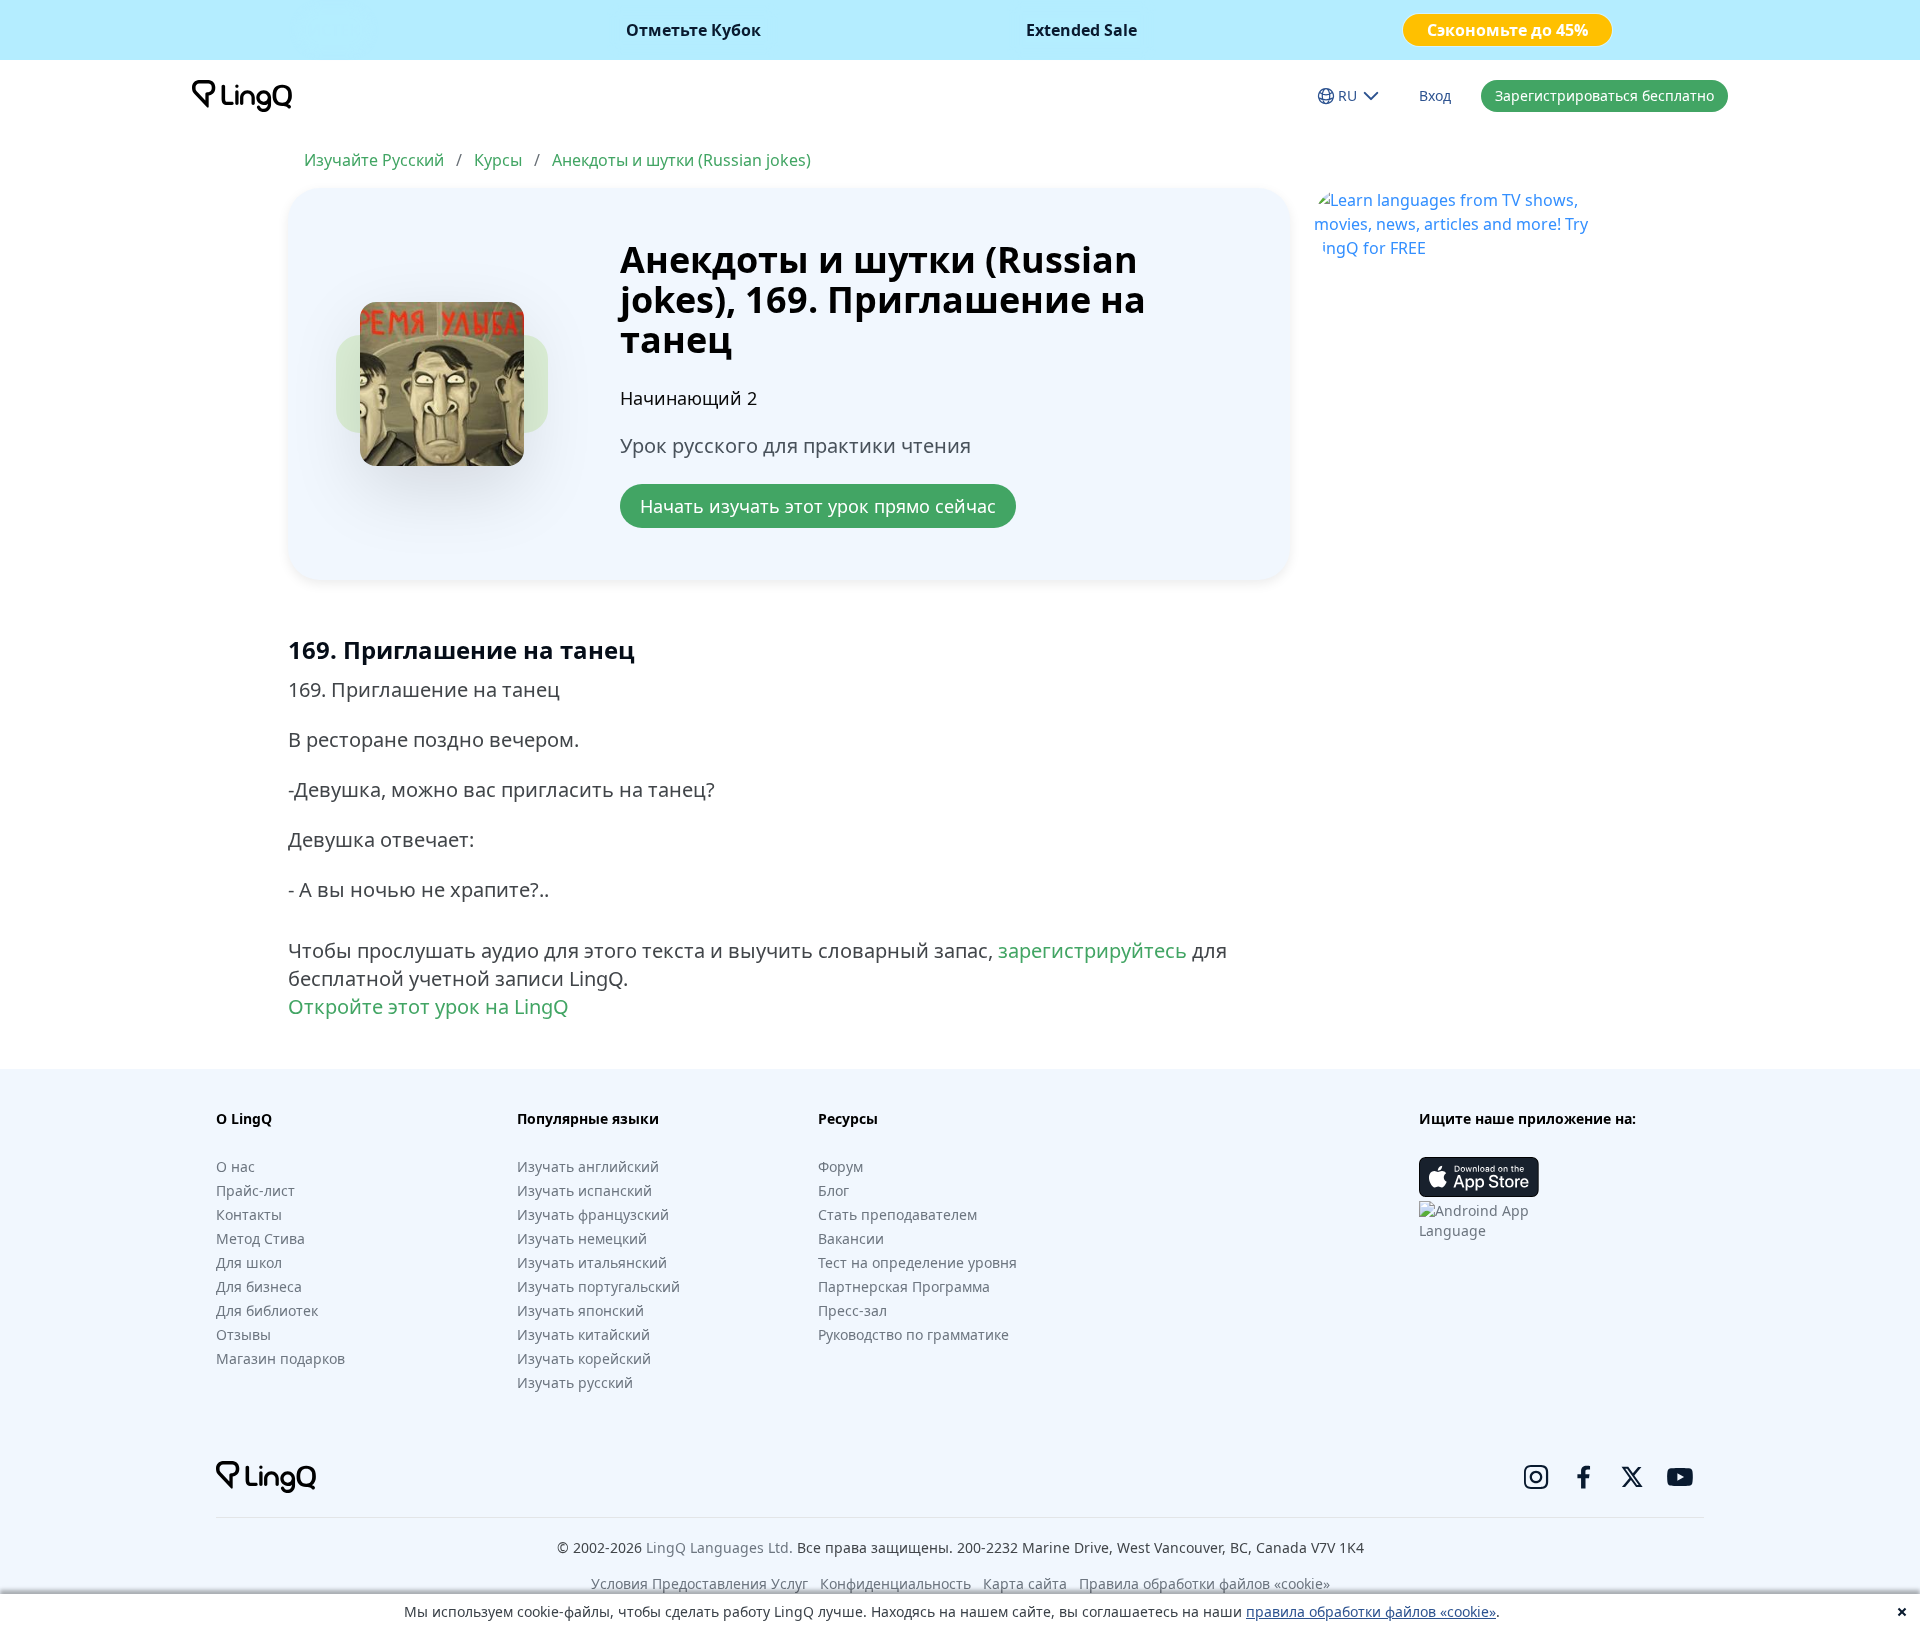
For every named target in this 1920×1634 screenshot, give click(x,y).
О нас (235, 1166)
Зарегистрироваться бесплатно (1604, 95)
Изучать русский (575, 1382)
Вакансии (851, 1238)
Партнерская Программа (904, 1286)
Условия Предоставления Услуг (699, 1583)
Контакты (249, 1214)
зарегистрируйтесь (1092, 950)
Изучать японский (580, 1310)
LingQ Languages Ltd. (719, 1547)
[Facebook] (1584, 1477)
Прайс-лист (255, 1190)
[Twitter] (1632, 1477)
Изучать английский (588, 1166)
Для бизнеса (259, 1286)
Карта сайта (1025, 1583)
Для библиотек (267, 1310)
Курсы (498, 160)
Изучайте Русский (374, 160)
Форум (840, 1166)
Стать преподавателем (897, 1214)
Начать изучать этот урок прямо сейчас (818, 506)
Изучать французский (593, 1214)
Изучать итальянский (592, 1262)
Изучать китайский (583, 1334)
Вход (1435, 95)
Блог (833, 1190)
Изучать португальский (598, 1286)
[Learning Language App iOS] (1479, 1177)
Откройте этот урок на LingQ (428, 1006)
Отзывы (243, 1334)
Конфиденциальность (895, 1583)
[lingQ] (242, 96)
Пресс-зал (852, 1310)
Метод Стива (260, 1238)
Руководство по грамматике (913, 1334)
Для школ (249, 1262)
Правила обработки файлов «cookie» (1204, 1583)
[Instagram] (1536, 1477)
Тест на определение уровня (917, 1262)
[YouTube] (1680, 1477)
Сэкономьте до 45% (1507, 30)
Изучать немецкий (582, 1238)
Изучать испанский (584, 1190)
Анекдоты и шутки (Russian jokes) (681, 160)
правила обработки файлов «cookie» (1371, 1611)
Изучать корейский (584, 1358)
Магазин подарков (280, 1358)
